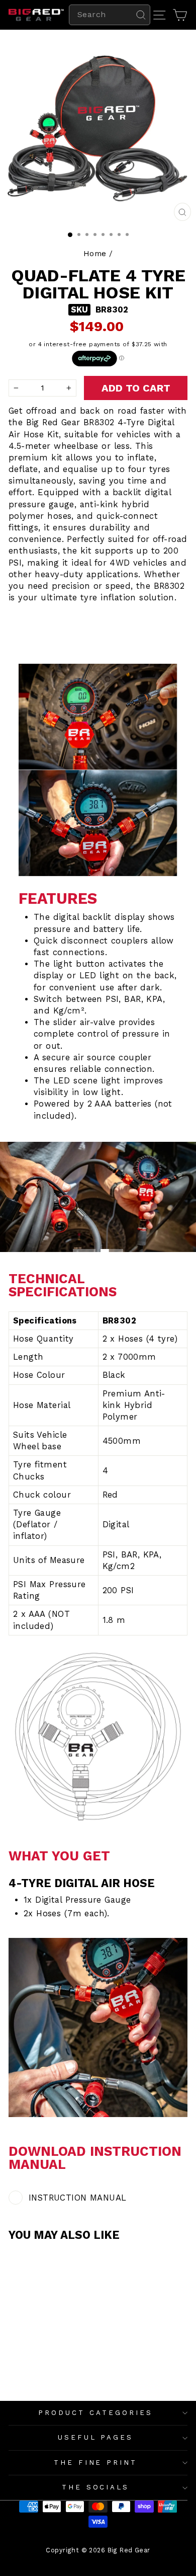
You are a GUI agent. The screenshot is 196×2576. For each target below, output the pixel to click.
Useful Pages (96, 2437)
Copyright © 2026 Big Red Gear (98, 2550)
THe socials (96, 2487)
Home (95, 254)
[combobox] (110, 15)
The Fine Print (96, 2463)
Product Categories (95, 2413)
